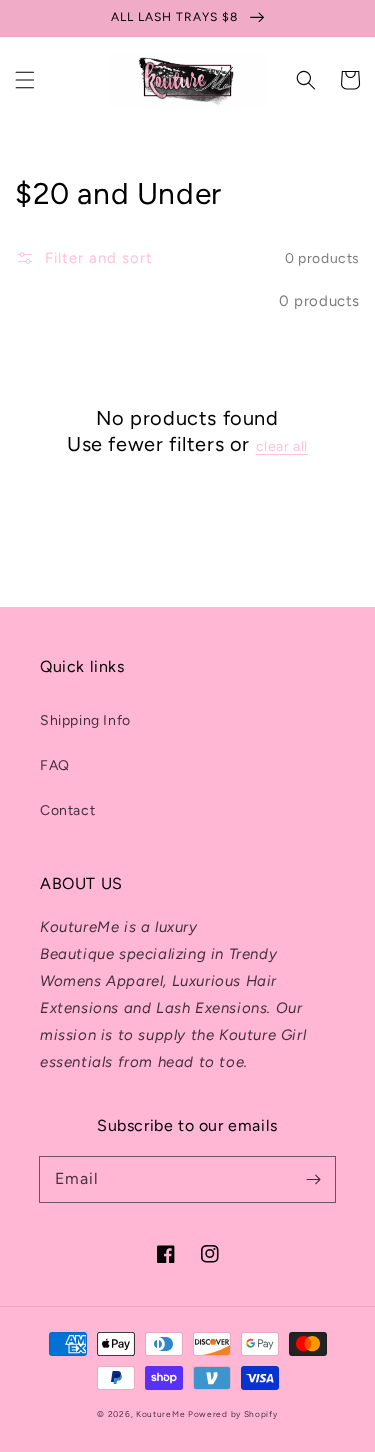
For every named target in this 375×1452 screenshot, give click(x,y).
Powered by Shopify (233, 1414)
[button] (25, 80)
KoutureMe (160, 1414)
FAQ (55, 765)
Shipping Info (85, 720)
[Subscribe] (313, 1179)
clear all (282, 446)
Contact (67, 810)
